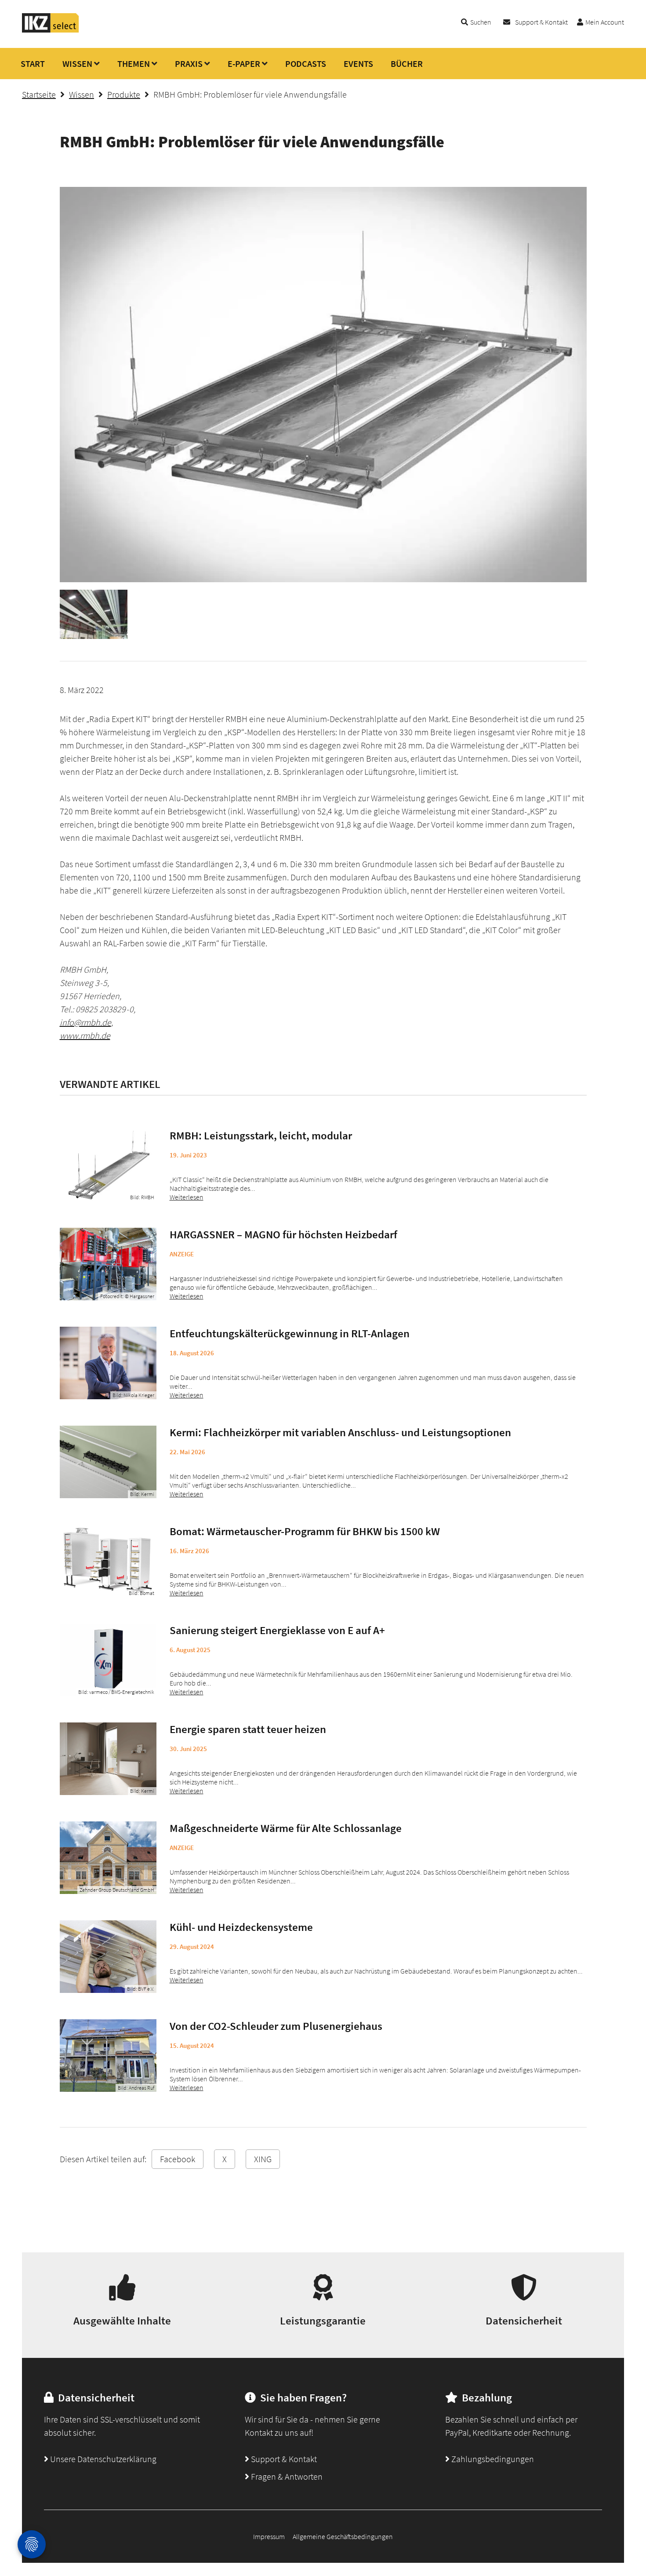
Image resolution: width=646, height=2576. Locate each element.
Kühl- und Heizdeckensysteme (241, 1927)
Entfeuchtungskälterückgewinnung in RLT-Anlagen (290, 1333)
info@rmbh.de (85, 1022)
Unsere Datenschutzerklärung (102, 2459)
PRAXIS (189, 64)
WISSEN (77, 64)
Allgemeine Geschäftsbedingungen (343, 2536)
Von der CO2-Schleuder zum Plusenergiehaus (276, 2026)
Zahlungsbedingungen (492, 2459)
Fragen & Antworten (286, 2476)
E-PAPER (244, 64)
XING (263, 2159)
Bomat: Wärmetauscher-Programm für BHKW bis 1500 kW (305, 1531)
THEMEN (134, 64)
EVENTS (358, 64)
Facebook (178, 2159)
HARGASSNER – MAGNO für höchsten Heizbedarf (283, 1234)
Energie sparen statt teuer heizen (248, 1729)
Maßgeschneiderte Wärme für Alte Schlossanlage (286, 1828)
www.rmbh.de (85, 1035)
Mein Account (605, 22)
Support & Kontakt (541, 22)
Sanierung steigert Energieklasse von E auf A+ (277, 1630)
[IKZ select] (51, 30)
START (33, 64)
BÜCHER (407, 64)
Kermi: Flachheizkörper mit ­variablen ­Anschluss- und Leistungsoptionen (340, 1432)
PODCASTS (306, 64)
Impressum (269, 2536)
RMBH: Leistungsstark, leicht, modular (261, 1135)
